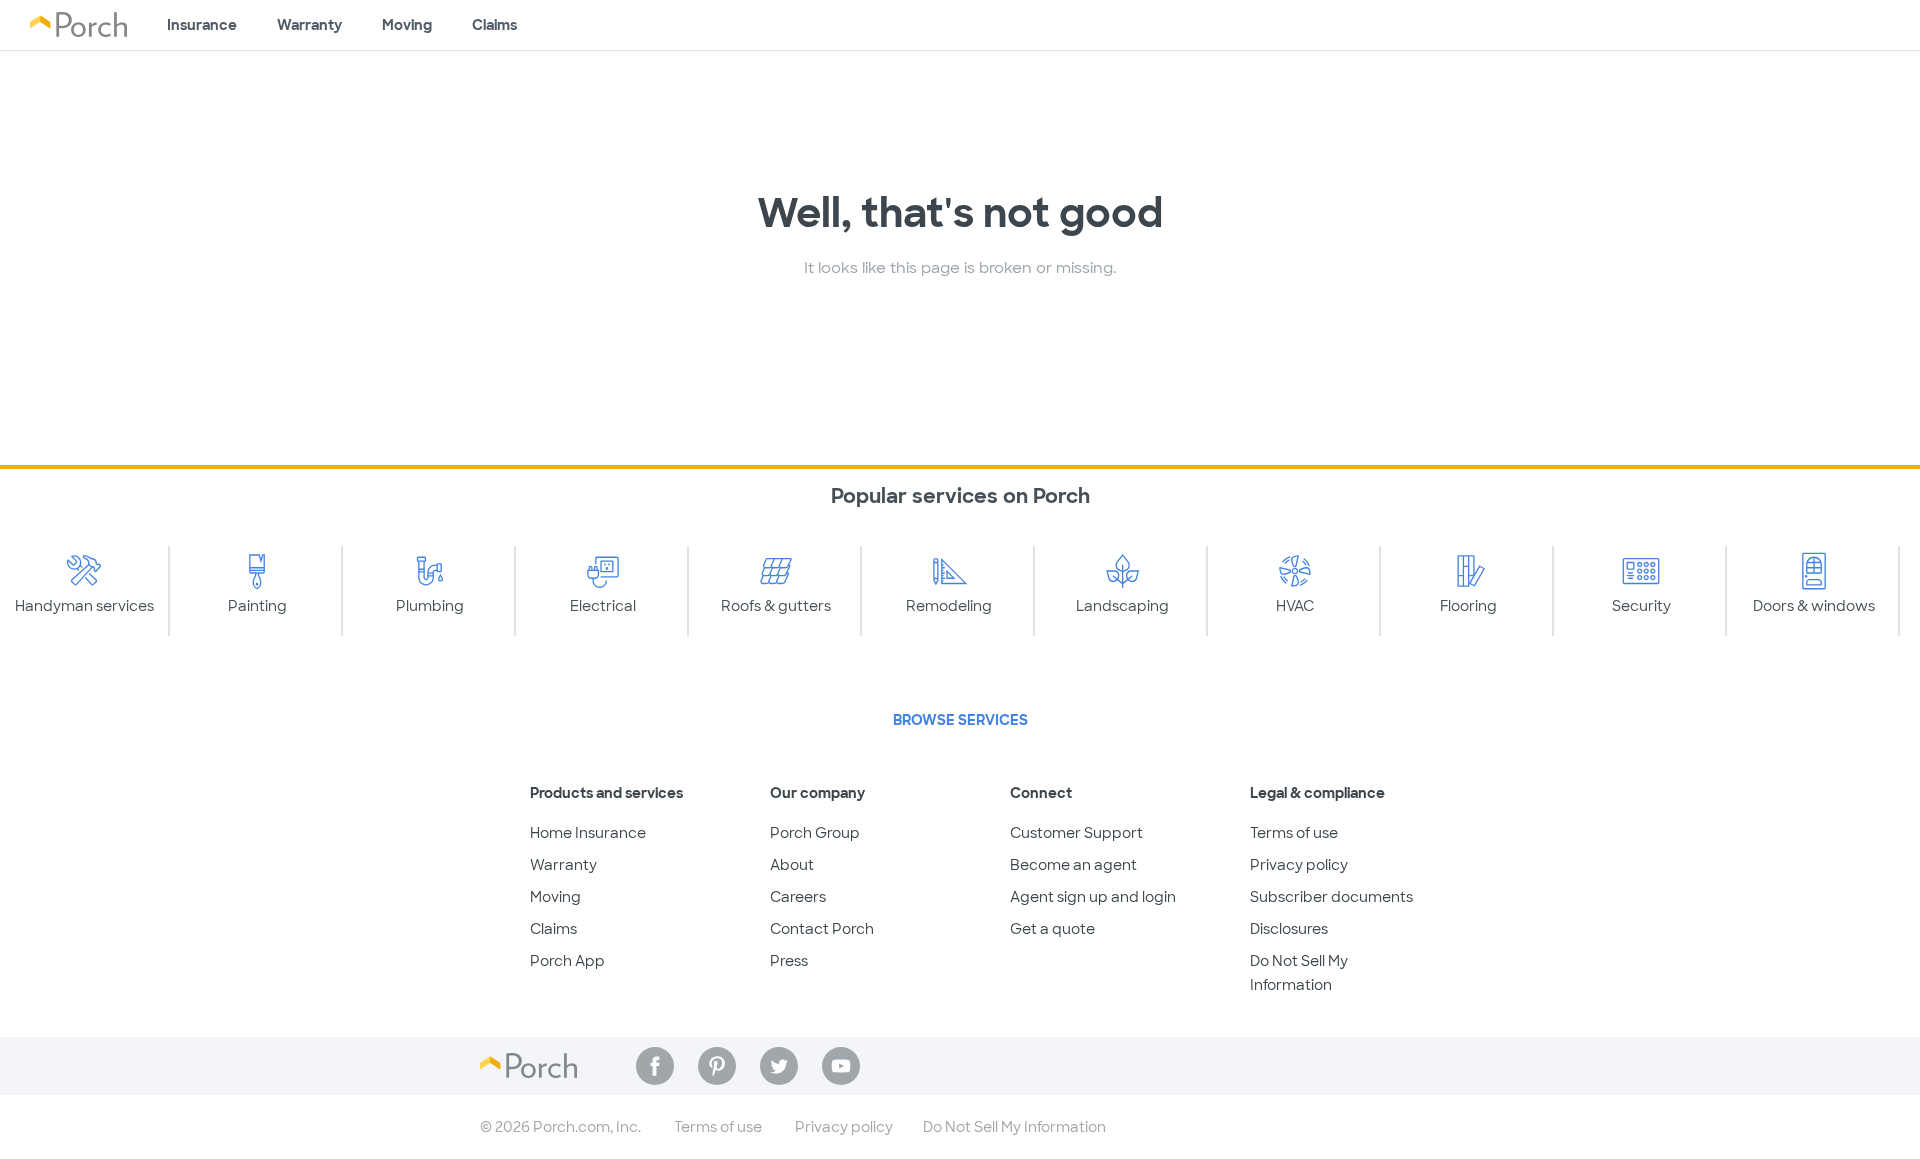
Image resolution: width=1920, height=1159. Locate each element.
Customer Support (1076, 833)
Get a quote (1052, 929)
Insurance (202, 25)
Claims (494, 25)
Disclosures (1289, 929)
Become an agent (1073, 865)
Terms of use (1294, 833)
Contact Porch (822, 929)
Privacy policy (1299, 865)
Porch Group (815, 833)
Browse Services (960, 720)
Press (789, 961)
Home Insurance (588, 833)
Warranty (309, 25)
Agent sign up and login (1093, 897)
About (792, 865)
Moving (407, 25)
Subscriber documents (1331, 897)
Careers (798, 897)
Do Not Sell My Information (1014, 1127)
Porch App (567, 961)
